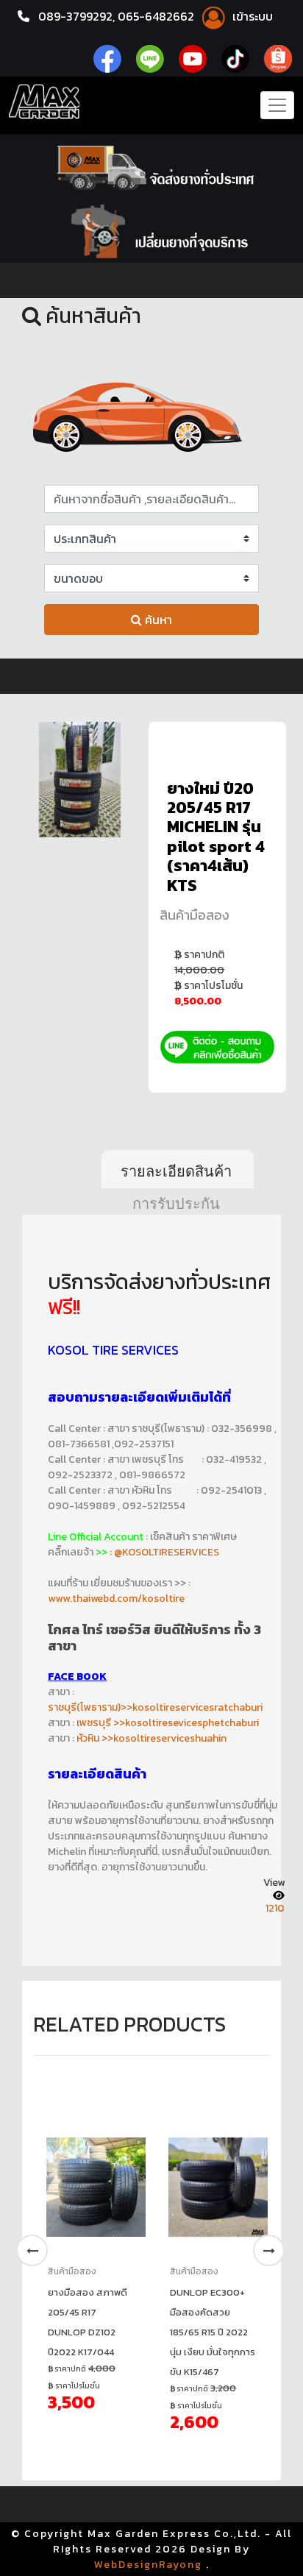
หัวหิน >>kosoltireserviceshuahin (151, 1738)
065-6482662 (157, 16)
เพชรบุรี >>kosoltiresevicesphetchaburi (168, 1723)
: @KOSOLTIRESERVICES (164, 1552)
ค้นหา (157, 620)
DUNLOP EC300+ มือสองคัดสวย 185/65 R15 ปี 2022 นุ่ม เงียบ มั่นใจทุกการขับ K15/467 (213, 2332)
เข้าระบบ (251, 16)
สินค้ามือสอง (195, 915)
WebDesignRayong (148, 2565)
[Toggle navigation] (277, 105)
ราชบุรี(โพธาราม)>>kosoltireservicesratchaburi (155, 1707)
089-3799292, (76, 16)
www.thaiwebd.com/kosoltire (116, 1599)
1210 (275, 1908)
